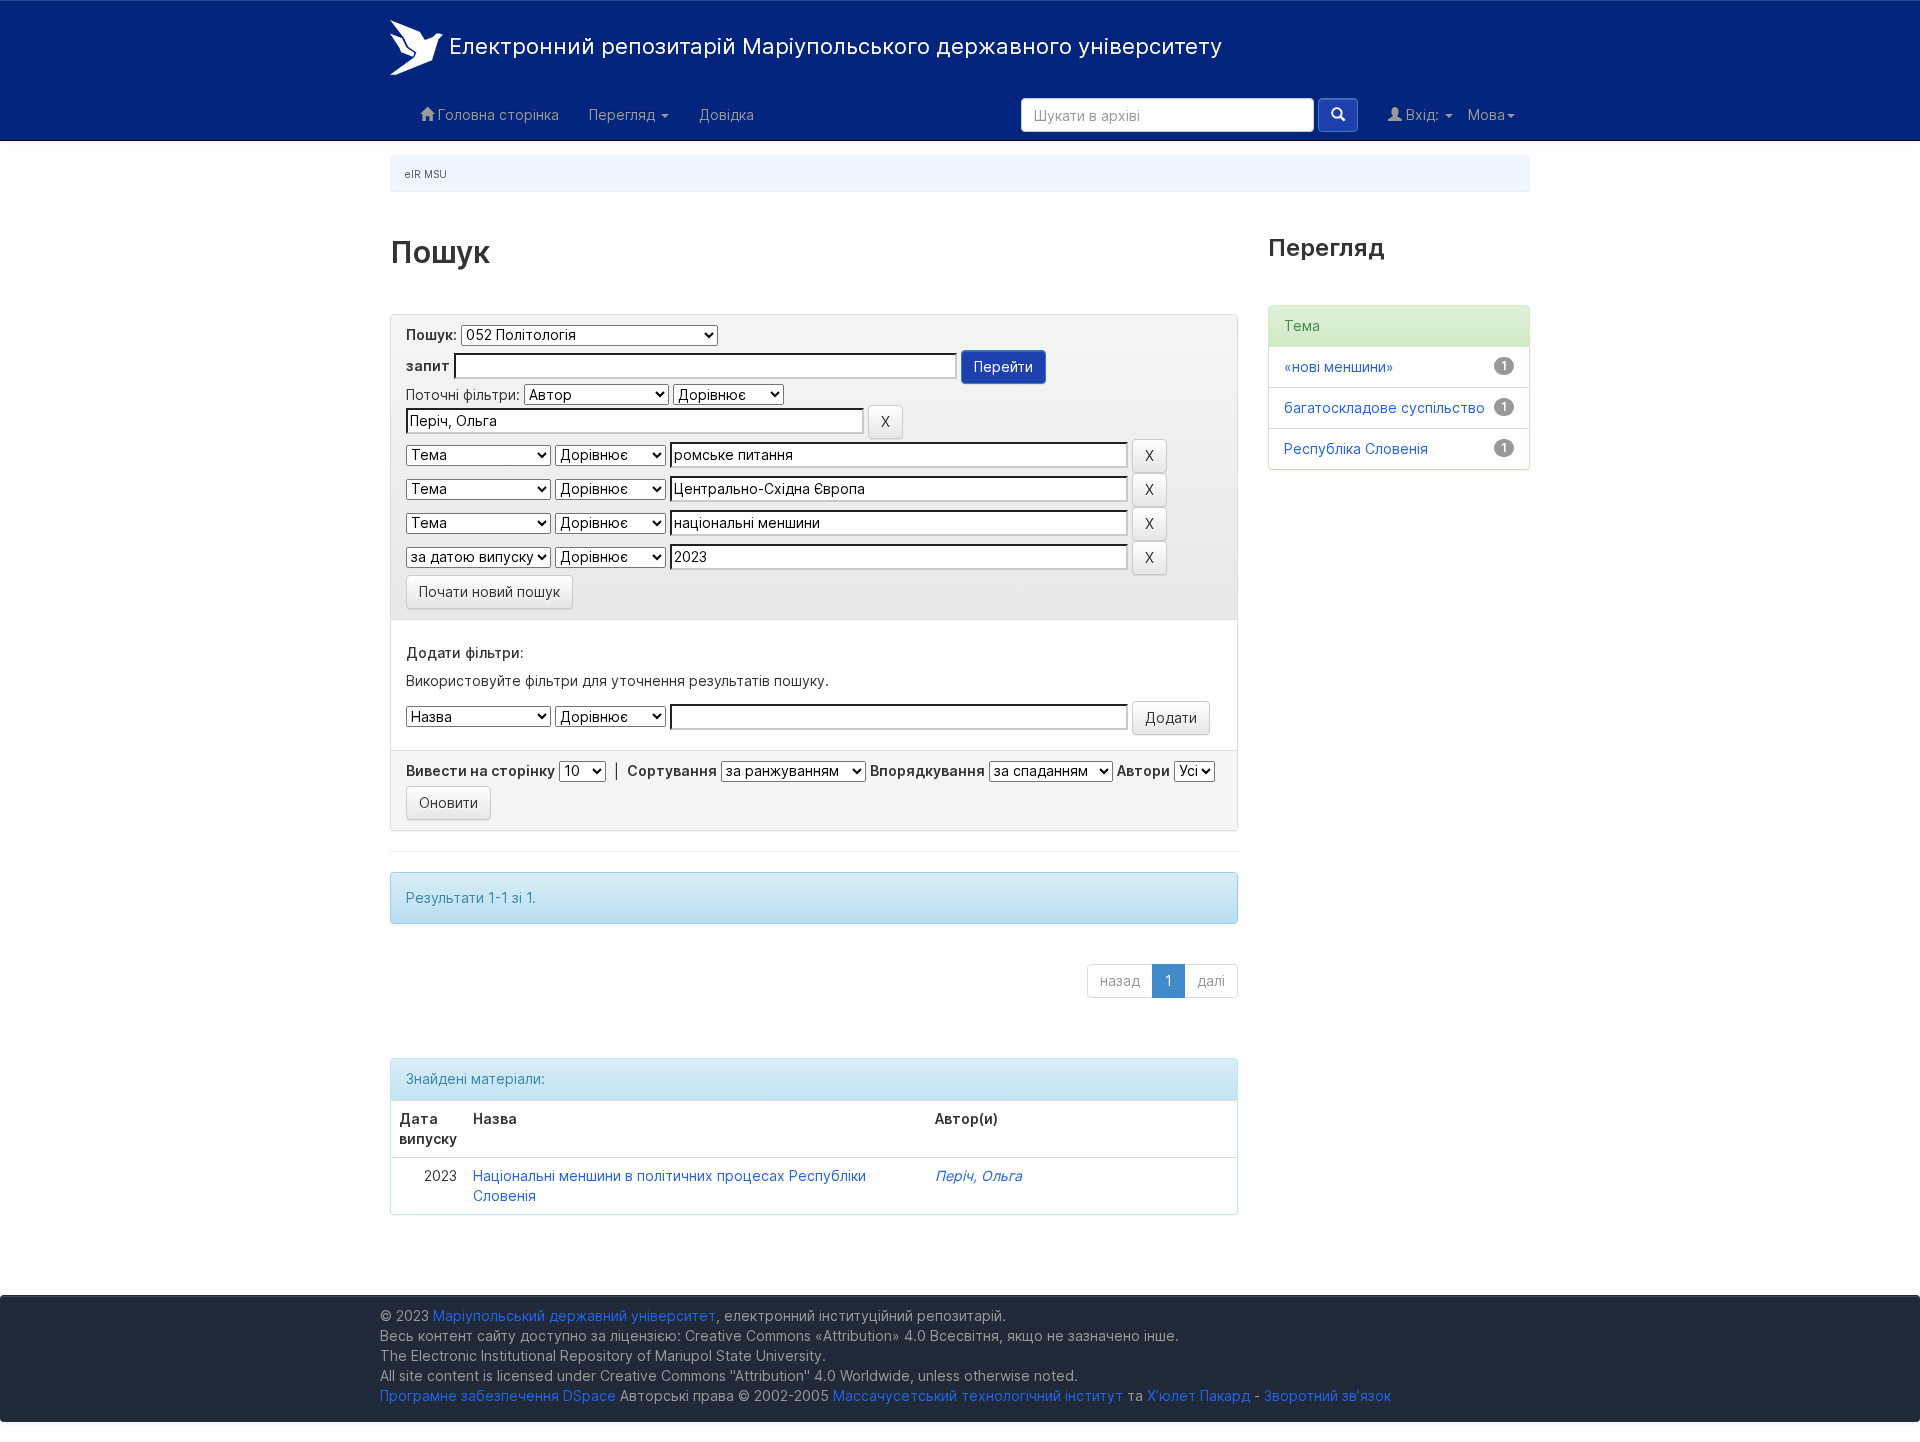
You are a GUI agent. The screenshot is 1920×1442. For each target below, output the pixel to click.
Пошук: (431, 334)
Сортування (672, 770)
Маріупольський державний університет (574, 1315)
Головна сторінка (496, 114)
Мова (1486, 114)
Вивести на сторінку (480, 770)
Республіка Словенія (1356, 448)
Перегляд (624, 114)
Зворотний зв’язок (1327, 1395)
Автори (1143, 770)
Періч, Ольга (978, 1175)
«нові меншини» (1339, 366)
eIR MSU (426, 174)
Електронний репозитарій (832, 46)
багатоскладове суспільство (1384, 407)
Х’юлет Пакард (1198, 1395)
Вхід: (1422, 114)
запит (428, 365)
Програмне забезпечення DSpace (498, 1395)
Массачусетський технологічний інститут (978, 1395)
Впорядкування (927, 770)
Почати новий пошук (489, 591)
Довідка (726, 114)
